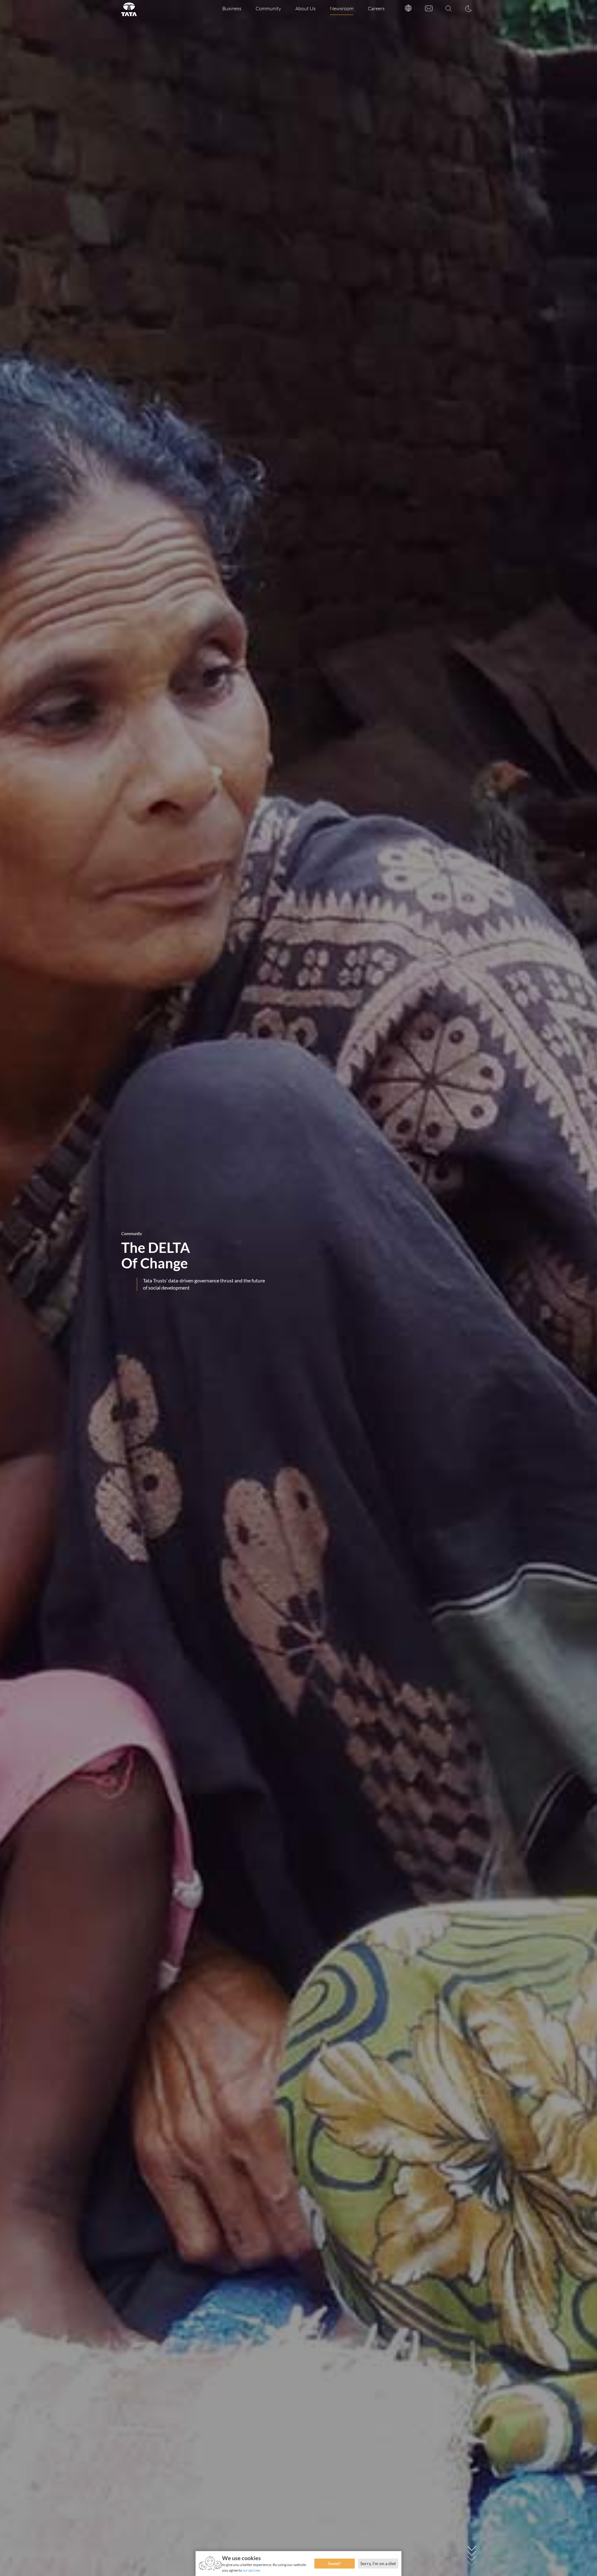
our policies (251, 2570)
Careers (376, 8)
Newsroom (342, 8)
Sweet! (335, 2563)
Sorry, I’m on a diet (378, 2563)
